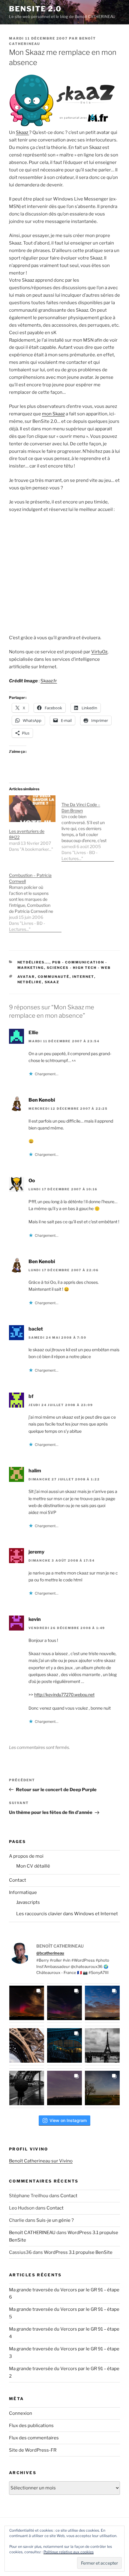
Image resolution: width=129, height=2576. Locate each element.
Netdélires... (33, 962)
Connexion (21, 2413)
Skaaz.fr (49, 681)
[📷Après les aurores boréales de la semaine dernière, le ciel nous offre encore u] (102, 2088)
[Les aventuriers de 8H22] (32, 809)
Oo (32, 1181)
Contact (18, 1880)
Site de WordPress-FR (33, 2450)
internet (83, 977)
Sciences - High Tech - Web (79, 968)
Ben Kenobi (42, 1100)
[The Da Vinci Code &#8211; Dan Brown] (88, 828)
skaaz (52, 982)
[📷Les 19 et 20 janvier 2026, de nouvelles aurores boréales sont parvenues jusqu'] (64, 2003)
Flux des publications (31, 2426)
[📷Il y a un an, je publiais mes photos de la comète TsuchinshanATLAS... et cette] (102, 2003)
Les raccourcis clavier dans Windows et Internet (67, 1914)
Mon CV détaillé (33, 1866)
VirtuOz (99, 652)
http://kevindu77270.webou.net (64, 1695)
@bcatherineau (50, 1953)
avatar (26, 977)
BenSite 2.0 (35, 9)
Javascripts (28, 1902)
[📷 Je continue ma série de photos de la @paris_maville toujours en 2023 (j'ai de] (102, 2046)
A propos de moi (26, 1856)
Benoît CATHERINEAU (32, 2233)
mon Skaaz (53, 414)
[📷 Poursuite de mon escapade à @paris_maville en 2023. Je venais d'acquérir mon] (64, 2046)
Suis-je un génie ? (55, 2220)
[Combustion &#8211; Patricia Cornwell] (35, 899)
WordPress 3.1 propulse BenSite (78, 2252)
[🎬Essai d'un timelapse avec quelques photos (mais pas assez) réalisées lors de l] (27, 2003)
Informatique (23, 1892)
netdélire (30, 982)
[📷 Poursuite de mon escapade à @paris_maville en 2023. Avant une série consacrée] (27, 2046)
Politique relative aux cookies (69, 2552)
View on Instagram (68, 2120)
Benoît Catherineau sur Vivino (41, 2161)
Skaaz (22, 132)
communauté (54, 977)
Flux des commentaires (34, 2438)
